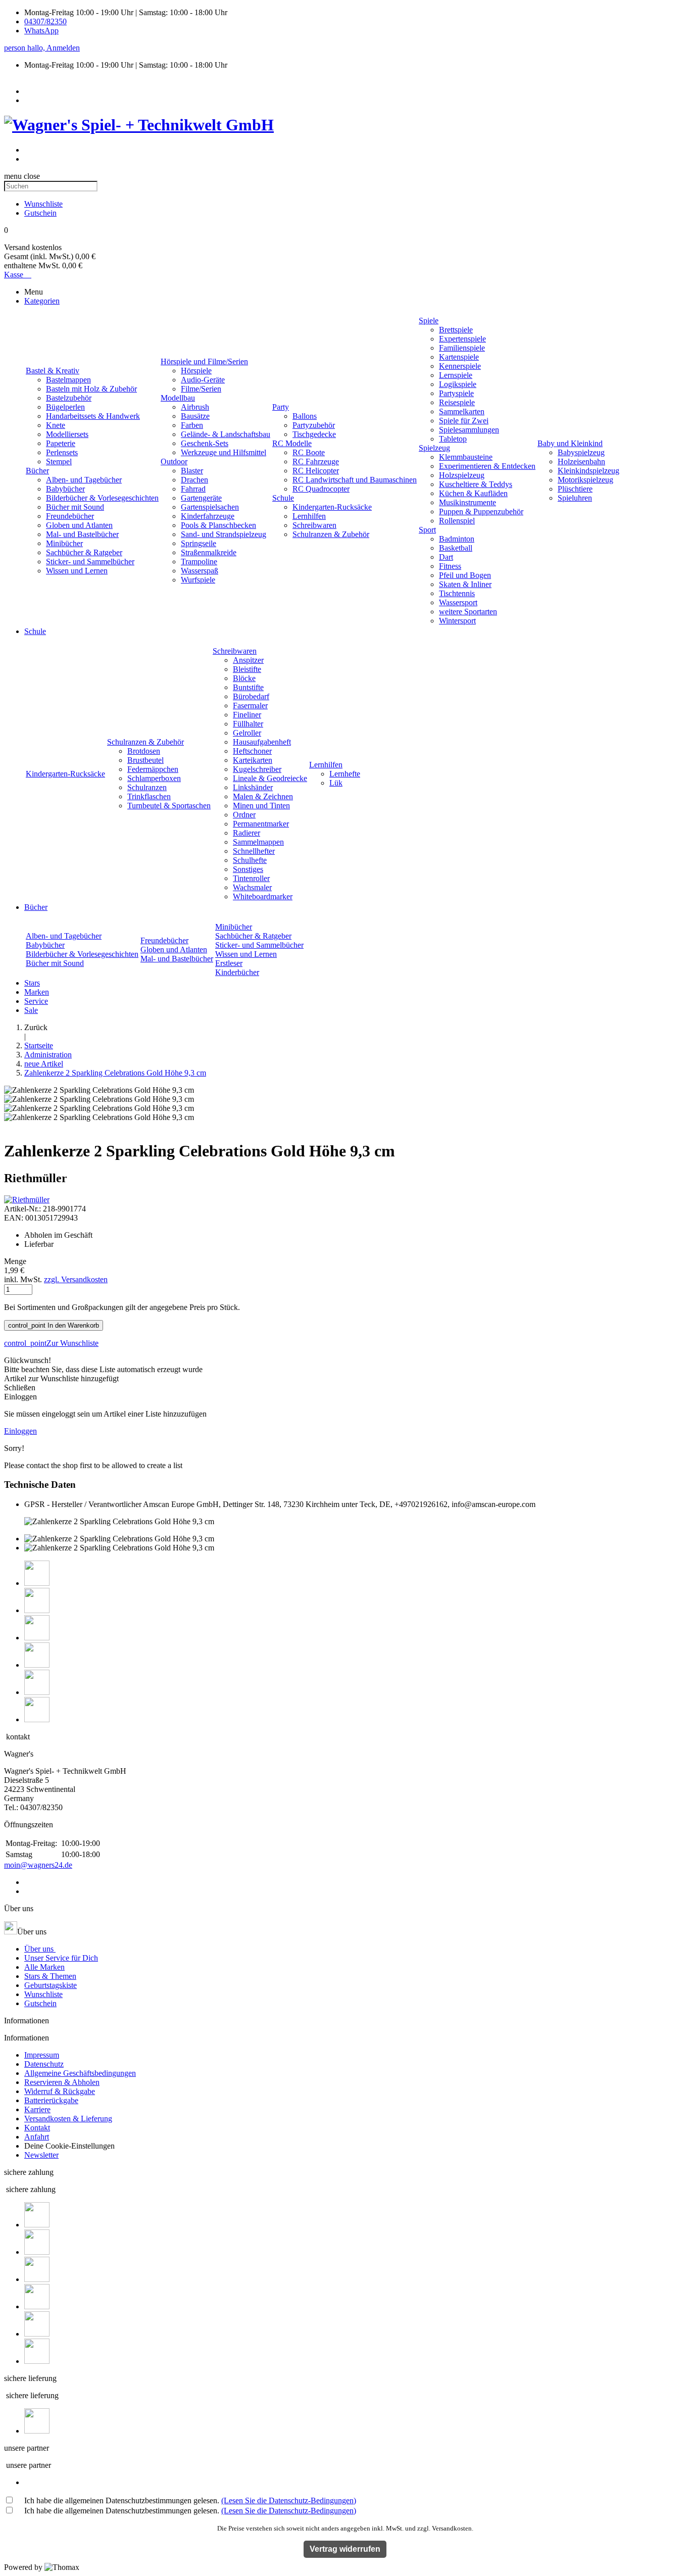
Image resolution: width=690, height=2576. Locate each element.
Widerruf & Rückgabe (60, 2091)
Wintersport (457, 621)
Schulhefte (250, 860)
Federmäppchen (153, 769)
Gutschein (40, 2003)
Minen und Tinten (261, 806)
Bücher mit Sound (75, 507)
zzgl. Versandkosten (76, 1279)
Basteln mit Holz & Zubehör (91, 389)
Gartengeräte (201, 498)
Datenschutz (44, 2064)
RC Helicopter (316, 471)
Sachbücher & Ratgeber (84, 552)
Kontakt (37, 2128)
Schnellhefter (254, 851)
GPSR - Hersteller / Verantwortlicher (83, 1504)
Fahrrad (193, 489)
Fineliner (247, 715)
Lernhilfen (309, 516)
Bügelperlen (65, 407)
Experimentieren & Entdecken (487, 466)
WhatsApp (41, 31)
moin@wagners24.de (38, 1865)
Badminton (457, 539)
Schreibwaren (314, 525)
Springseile (199, 543)
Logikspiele (458, 384)
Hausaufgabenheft (262, 742)
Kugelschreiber (257, 769)
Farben (192, 425)
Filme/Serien (201, 389)
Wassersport (458, 602)
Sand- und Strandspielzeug (224, 534)
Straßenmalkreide (209, 552)
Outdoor (174, 461)
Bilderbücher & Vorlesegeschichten (102, 498)
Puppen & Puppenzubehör (481, 512)
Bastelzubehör (69, 398)
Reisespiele (457, 402)
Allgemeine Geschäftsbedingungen (80, 2073)
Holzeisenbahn (581, 461)
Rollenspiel (457, 521)
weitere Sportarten (468, 612)
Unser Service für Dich (61, 1958)
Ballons (305, 416)
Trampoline (199, 562)
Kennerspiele (460, 366)
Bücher (37, 471)
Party (281, 407)
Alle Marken (44, 1967)
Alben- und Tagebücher (84, 480)
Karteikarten (253, 760)
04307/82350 (45, 21)
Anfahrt (37, 2137)
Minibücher (64, 543)
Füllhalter (248, 724)
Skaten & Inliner (465, 584)
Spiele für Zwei (464, 421)
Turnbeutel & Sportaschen (169, 806)
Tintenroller (251, 878)
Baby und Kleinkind (570, 443)
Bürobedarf (251, 696)
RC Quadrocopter (321, 489)
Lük (336, 783)
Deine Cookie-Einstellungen (69, 2146)
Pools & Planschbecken (218, 525)
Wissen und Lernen (77, 571)
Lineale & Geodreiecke (270, 778)
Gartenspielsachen (210, 507)
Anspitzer (248, 660)
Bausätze (195, 416)
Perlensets (62, 452)
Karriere (37, 2109)
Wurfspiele (198, 580)
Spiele (429, 321)
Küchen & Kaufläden (473, 493)
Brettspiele (456, 330)
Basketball (456, 548)
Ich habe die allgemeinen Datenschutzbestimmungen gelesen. (190, 2500)
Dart (446, 557)
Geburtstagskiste (51, 1985)
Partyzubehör (314, 425)
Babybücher (65, 489)
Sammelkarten (462, 411)
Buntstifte (248, 687)
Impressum (42, 2055)
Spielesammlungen (469, 430)
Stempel (59, 461)
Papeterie (61, 443)
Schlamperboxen (154, 778)
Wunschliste (43, 1994)
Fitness (450, 566)
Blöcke (244, 678)
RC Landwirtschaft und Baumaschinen (355, 480)
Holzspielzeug (462, 475)
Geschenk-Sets (205, 443)
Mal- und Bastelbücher (82, 534)
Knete (56, 425)
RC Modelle (292, 443)
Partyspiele (456, 393)
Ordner (244, 815)
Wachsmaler (252, 887)
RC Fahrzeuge (316, 461)
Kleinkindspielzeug (588, 471)
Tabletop (453, 439)
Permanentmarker (261, 824)
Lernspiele (456, 375)
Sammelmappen (258, 842)
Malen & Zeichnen (263, 796)
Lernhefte (345, 774)
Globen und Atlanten (79, 525)
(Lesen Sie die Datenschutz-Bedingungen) (289, 2500)
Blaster (192, 471)
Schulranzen (147, 787)
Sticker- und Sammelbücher (90, 562)
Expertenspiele (462, 339)
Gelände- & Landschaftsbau (226, 434)
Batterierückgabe (51, 2100)
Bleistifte (247, 669)
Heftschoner (252, 751)
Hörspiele (196, 371)
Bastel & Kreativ (53, 371)
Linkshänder (253, 787)
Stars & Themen (50, 1976)
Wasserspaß (200, 571)
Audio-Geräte (203, 380)
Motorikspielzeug (585, 480)
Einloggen (20, 1431)
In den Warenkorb (54, 1325)
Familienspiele (462, 348)
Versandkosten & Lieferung (68, 2119)
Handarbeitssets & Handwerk (93, 416)
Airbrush (195, 407)
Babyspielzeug (581, 452)
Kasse (18, 275)
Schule (283, 498)
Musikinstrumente (467, 502)
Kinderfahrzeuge (208, 516)
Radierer (247, 833)
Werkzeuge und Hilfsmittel (224, 452)
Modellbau (178, 398)
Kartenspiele (459, 357)
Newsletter (41, 2155)
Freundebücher (70, 516)
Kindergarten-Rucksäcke (332, 507)
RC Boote (309, 452)
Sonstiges (248, 869)
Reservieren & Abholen (62, 2082)
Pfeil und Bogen (465, 575)
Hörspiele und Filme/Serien (204, 361)
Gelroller (247, 733)
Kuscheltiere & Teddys (476, 484)
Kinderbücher (237, 972)
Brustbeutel (145, 760)
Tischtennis (457, 593)
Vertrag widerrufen (345, 2549)
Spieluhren (575, 498)
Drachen (194, 480)
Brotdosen (144, 751)
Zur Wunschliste (51, 1343)
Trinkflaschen (149, 796)
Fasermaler (250, 706)
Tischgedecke (314, 434)
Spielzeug (434, 448)
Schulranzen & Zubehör (331, 534)
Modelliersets (67, 434)
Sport (427, 530)
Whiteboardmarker (263, 896)
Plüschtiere (575, 489)
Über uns (40, 1949)
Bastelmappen (68, 380)
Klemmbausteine (466, 457)
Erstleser (229, 963)
